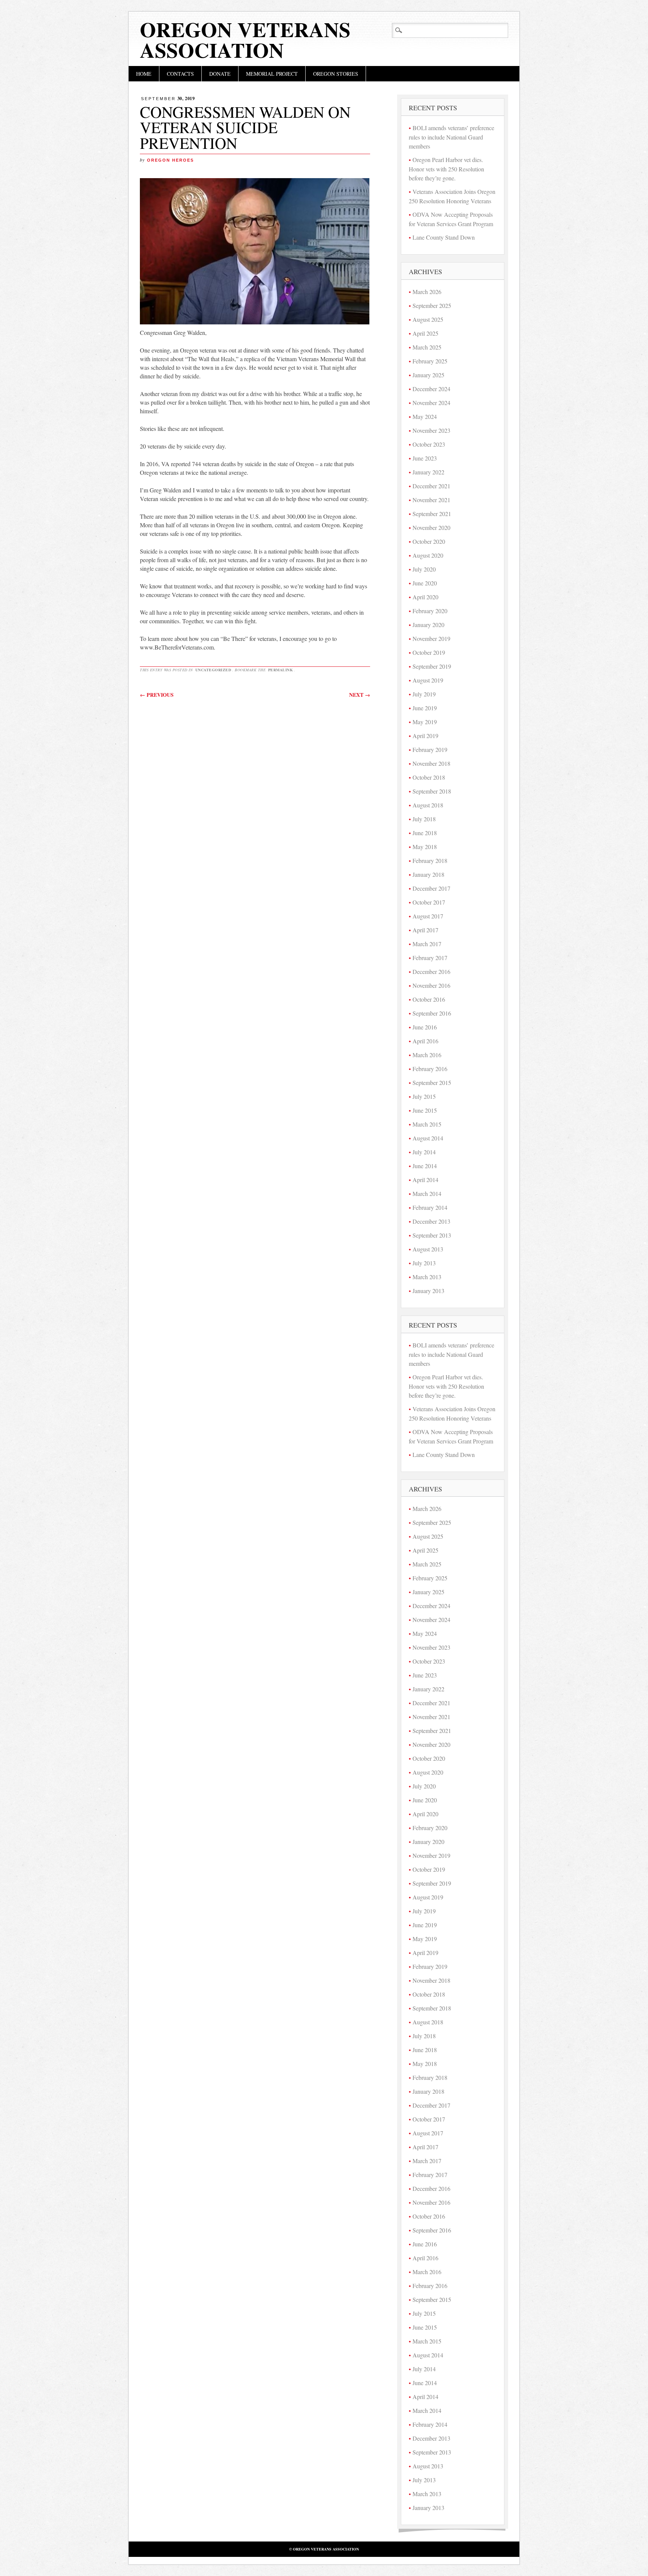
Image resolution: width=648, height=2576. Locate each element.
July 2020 (424, 569)
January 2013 (428, 1291)
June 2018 (425, 833)
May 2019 (425, 722)
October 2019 (429, 652)
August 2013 (428, 1249)
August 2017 (428, 916)
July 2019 (424, 694)
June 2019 (425, 708)
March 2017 (427, 944)
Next (360, 695)
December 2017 (431, 888)
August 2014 (428, 1138)
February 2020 (430, 611)
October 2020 (429, 541)
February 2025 (430, 361)
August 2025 (428, 319)
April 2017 (425, 930)
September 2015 (432, 1082)
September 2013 (432, 1235)
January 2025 (428, 375)
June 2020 (425, 583)
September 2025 (432, 305)
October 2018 (429, 777)
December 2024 (431, 389)
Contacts (180, 74)
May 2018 (425, 847)
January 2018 (428, 874)
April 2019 (425, 736)
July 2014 (424, 1152)
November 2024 (431, 403)
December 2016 (431, 971)
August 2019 (428, 680)
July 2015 (424, 1096)
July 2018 (424, 819)
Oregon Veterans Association (245, 40)
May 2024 (425, 416)
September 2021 (432, 514)
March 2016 (427, 1055)
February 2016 (430, 1069)
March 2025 (427, 347)
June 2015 (425, 1110)
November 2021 (431, 500)
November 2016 (431, 985)
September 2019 (432, 666)
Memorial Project (272, 74)
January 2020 (428, 625)
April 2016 (425, 1041)
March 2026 (427, 292)
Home (144, 74)
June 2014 (425, 1166)
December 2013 (431, 1221)
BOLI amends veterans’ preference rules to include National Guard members (451, 137)
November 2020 (431, 527)
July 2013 (424, 1263)
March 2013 (427, 1277)
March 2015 (427, 1124)
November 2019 (431, 638)
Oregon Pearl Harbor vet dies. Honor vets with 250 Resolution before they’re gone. (446, 169)
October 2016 (429, 999)
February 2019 (430, 749)
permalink (281, 670)
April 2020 (425, 597)
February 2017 (430, 958)
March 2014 (427, 1193)
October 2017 (429, 902)
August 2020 (428, 555)
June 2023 (425, 458)
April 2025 (425, 333)
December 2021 (431, 486)
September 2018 (432, 791)
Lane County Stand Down (444, 237)
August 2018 (428, 805)
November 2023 (431, 430)
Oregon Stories (336, 74)
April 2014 (425, 1180)
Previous (157, 695)
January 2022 (428, 472)
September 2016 (432, 1013)
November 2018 (431, 763)
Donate (220, 74)
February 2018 (430, 860)
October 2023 (429, 444)
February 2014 (430, 1207)
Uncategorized (213, 670)
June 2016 (425, 1027)
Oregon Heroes (170, 160)
